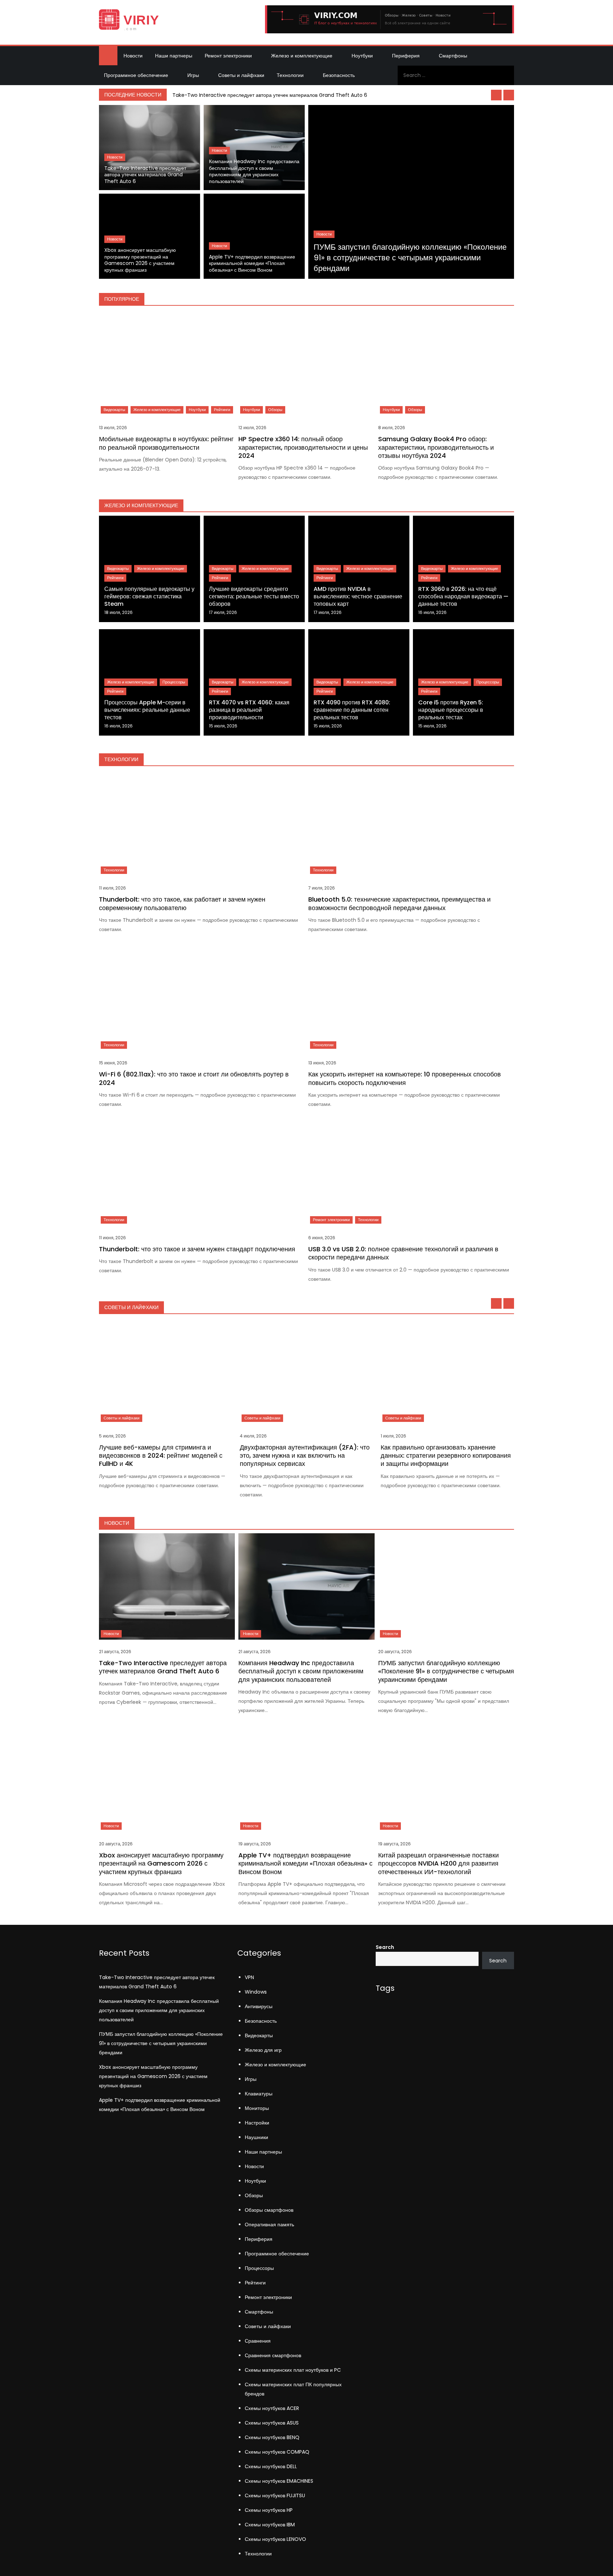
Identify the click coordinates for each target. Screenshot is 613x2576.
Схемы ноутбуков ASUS (272, 2423)
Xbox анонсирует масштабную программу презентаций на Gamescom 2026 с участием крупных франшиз (140, 260)
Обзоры (275, 410)
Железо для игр (263, 2050)
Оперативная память (269, 2225)
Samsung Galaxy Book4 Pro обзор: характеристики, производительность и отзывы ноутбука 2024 (436, 447)
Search (385, 1947)
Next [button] (509, 95)
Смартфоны (453, 56)
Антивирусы (259, 2006)
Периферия (406, 56)
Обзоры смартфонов (269, 2210)
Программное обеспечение (136, 75)
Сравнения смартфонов (273, 2355)
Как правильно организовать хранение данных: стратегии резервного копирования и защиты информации (446, 1456)
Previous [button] (496, 95)
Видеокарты (114, 410)
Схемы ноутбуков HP (269, 2510)
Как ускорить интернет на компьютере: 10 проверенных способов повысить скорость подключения (405, 1078)
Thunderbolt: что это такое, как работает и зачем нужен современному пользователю (182, 903)
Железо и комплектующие (302, 56)
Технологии (290, 75)
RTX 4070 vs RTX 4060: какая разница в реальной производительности (249, 710)
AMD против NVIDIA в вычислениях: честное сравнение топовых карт (358, 596)
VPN (249, 1977)
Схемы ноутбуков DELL (271, 2466)
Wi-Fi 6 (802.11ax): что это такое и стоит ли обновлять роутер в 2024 (194, 1078)
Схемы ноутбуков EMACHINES (279, 2481)
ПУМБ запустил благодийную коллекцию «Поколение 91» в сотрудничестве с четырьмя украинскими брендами (410, 257)
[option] (342, 95)
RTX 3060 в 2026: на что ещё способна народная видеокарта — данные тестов (463, 596)
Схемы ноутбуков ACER (272, 2408)
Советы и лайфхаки (241, 75)
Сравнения (258, 2341)
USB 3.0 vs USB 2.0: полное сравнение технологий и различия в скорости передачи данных (403, 1253)
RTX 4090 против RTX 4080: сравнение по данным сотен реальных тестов (352, 710)
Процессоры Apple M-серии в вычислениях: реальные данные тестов (147, 710)
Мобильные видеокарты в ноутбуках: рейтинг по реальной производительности (166, 443)
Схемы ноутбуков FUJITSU (275, 2495)
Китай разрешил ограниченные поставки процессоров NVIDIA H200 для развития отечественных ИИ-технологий (438, 1863)
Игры (193, 75)
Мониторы (257, 2108)
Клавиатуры (259, 2094)
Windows (256, 1992)
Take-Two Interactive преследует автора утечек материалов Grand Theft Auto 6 (270, 95)
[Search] (506, 75)
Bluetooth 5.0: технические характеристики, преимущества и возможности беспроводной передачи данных (399, 903)
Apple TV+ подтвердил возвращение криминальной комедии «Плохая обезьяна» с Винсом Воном (252, 264)
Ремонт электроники (228, 56)
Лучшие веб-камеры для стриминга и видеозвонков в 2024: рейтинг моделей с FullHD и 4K (161, 1456)
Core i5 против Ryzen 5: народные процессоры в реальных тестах (451, 710)
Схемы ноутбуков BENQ (272, 2437)
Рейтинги (222, 410)
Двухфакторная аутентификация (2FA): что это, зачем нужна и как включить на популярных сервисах (305, 1456)
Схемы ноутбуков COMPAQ (277, 2452)
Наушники (256, 2137)
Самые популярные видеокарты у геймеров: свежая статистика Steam (149, 596)
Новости (133, 56)
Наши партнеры (174, 56)
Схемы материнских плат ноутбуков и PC (293, 2370)
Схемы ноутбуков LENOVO (275, 2539)
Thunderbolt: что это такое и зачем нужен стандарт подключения (197, 1249)
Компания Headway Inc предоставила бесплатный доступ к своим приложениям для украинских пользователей (254, 171)
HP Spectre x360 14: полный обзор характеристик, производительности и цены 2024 (303, 447)
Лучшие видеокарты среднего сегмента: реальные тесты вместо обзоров (254, 596)
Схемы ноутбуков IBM (270, 2525)
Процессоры (174, 682)
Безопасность (339, 75)
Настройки (257, 2123)
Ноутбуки (362, 56)
